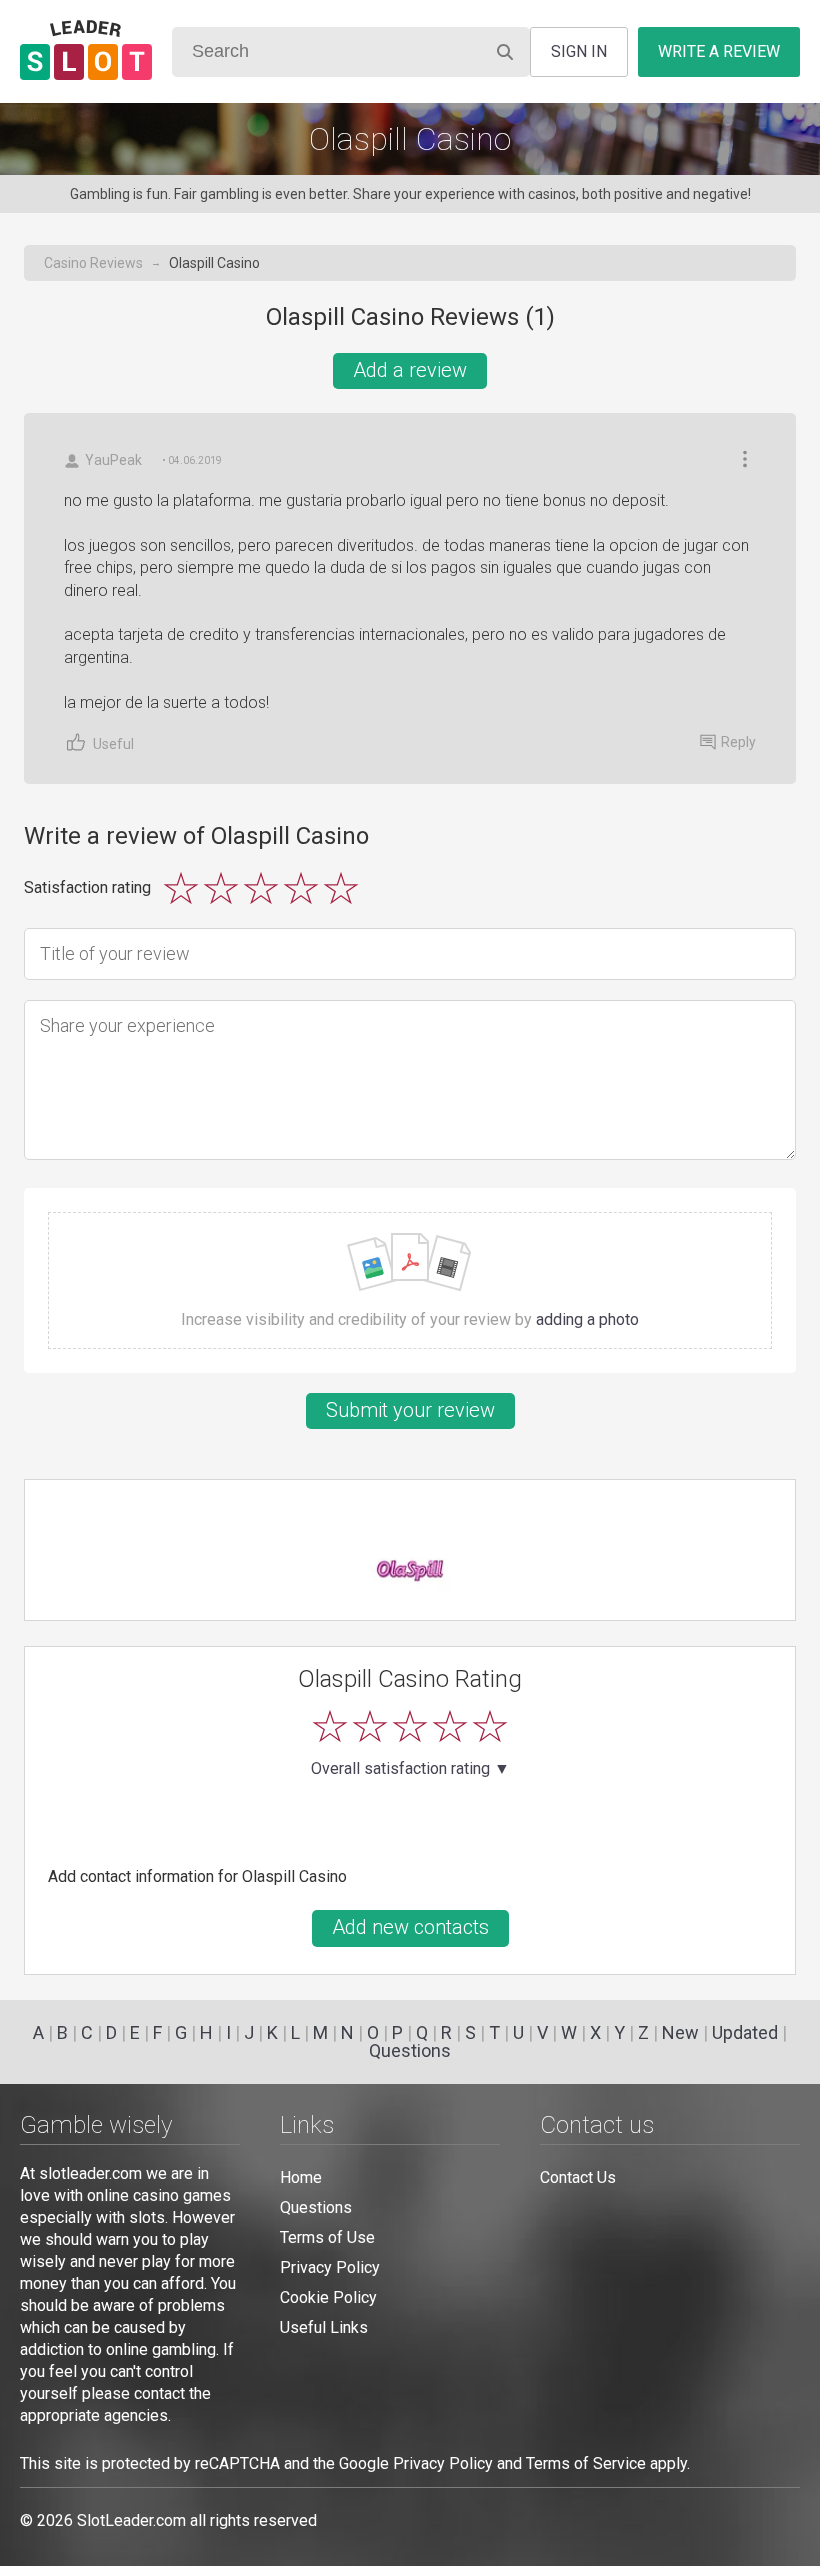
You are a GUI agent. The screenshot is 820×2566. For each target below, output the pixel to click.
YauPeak (113, 460)
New (680, 2032)
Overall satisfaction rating (410, 1769)
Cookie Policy (328, 2297)
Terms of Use (327, 2237)
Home (301, 2177)
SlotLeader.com (131, 2520)
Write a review (719, 51)
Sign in (579, 51)
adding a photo (587, 1319)
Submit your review (410, 1410)
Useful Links (324, 2327)
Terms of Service (586, 2463)
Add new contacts (410, 1927)
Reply (738, 742)
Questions (410, 2050)
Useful (113, 744)
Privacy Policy (330, 2267)
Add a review (410, 370)
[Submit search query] (505, 51)
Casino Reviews (93, 263)
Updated (745, 2032)
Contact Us (578, 2177)
